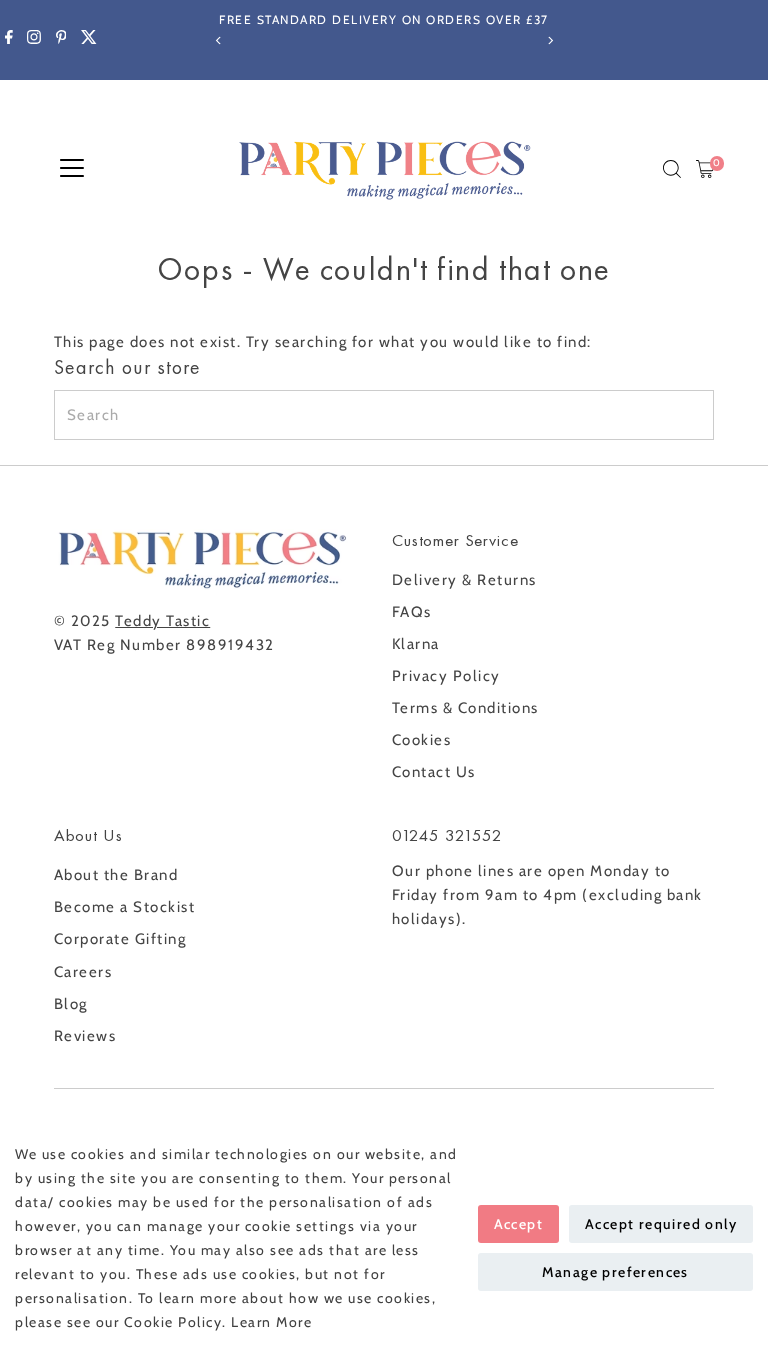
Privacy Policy (446, 676)
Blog (71, 1004)
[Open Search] (672, 169)
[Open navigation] (72, 169)
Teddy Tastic (162, 621)
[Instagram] (34, 40)
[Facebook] (9, 40)
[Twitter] (89, 40)
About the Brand (116, 875)
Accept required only (661, 1224)
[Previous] (218, 40)
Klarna (416, 644)
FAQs (412, 612)
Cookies (422, 740)
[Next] (549, 40)
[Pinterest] (61, 40)
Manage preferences (615, 1272)
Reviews (85, 1036)
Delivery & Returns (464, 580)
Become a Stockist (125, 907)
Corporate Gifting (120, 939)
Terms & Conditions (465, 708)
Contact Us (434, 772)
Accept (518, 1224)
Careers (83, 972)
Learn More (271, 1322)
